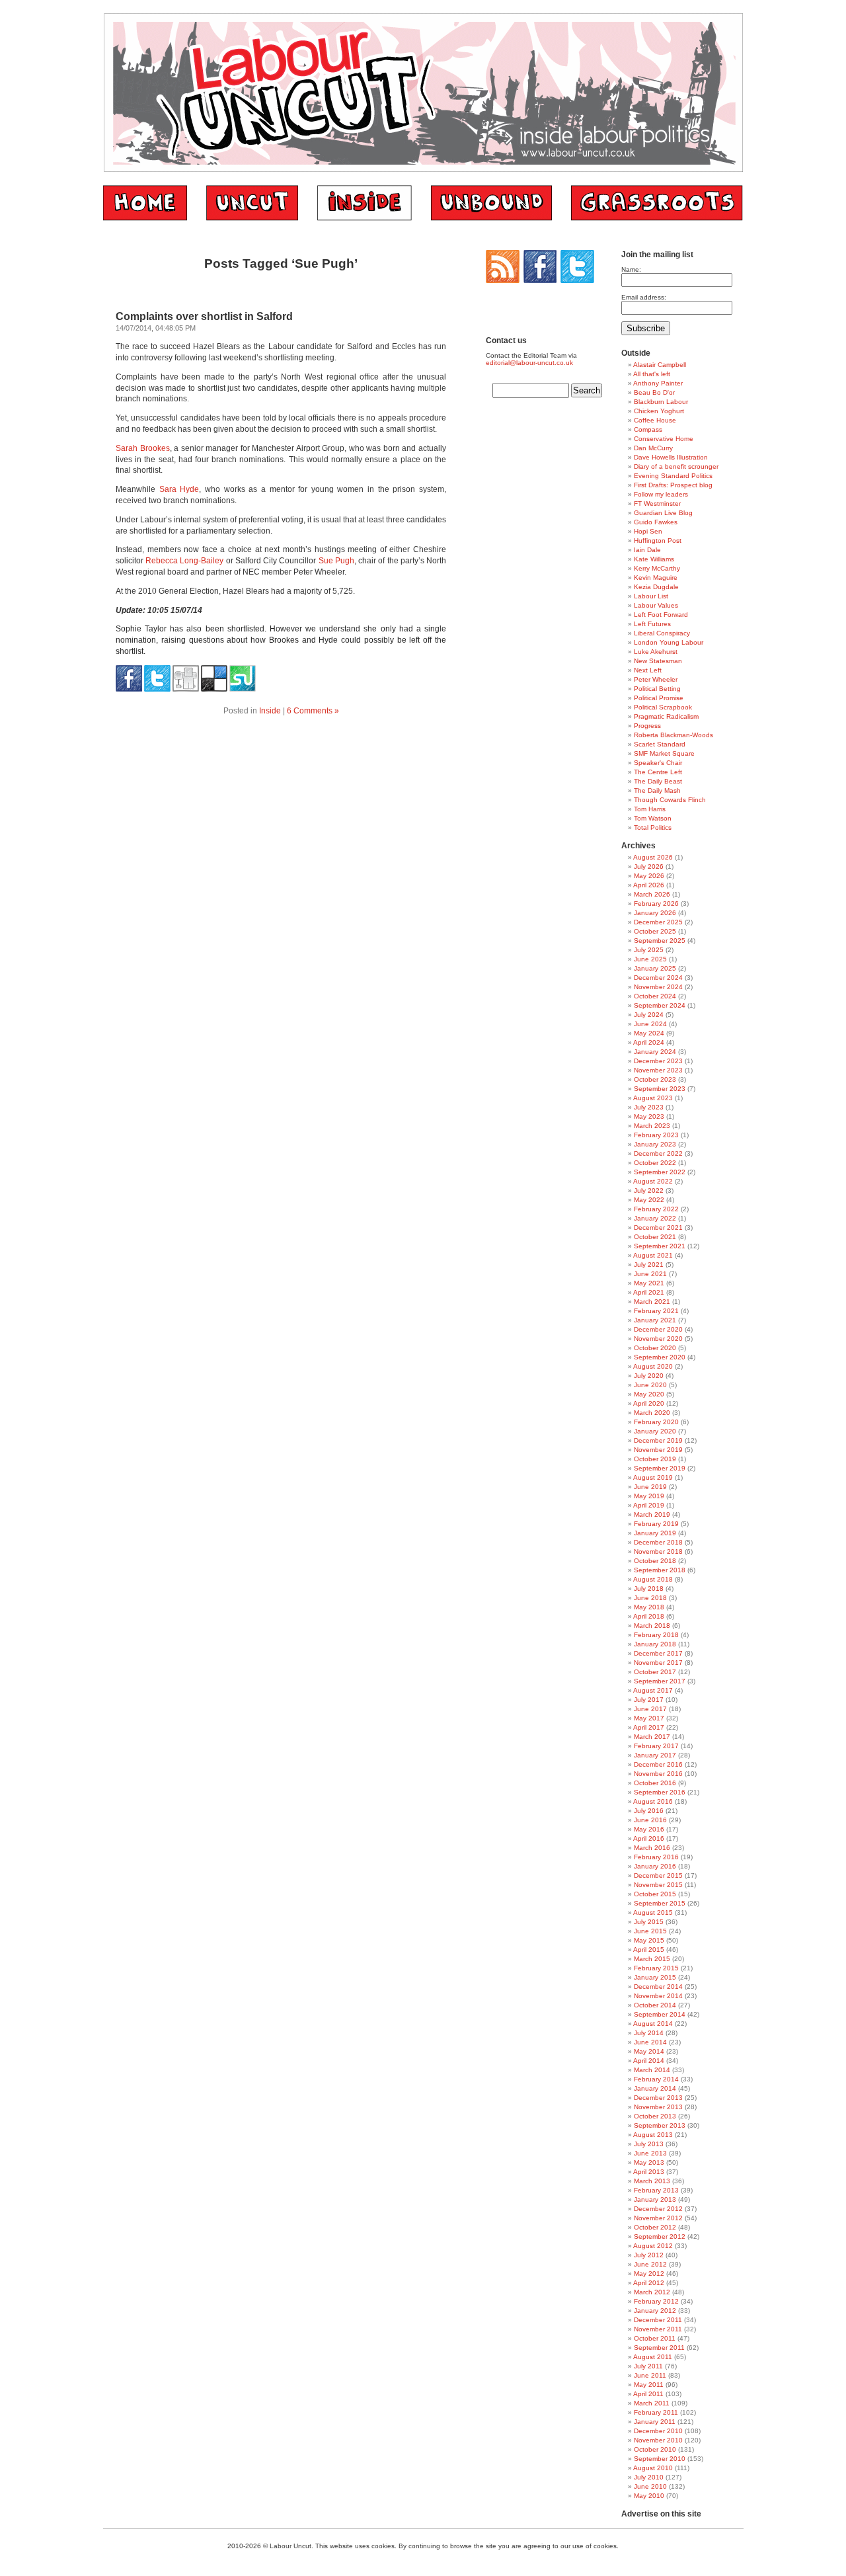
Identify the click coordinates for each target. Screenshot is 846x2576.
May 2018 (649, 1607)
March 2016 (652, 1848)
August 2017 (653, 1690)
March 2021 (652, 1302)
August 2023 (653, 1098)
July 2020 (649, 1376)
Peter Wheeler (656, 679)
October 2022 (655, 1163)
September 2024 (660, 1005)
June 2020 (650, 1385)
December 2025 (658, 922)
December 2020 (658, 1329)
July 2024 (649, 1015)
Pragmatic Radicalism (666, 716)
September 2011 (659, 2348)
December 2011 (658, 2320)
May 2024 (649, 1033)
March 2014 (652, 2070)
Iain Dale (647, 550)
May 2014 (649, 2051)
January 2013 (655, 2199)
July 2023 (649, 1107)
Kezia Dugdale (656, 587)
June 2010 (650, 2486)
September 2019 (660, 1468)
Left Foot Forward (661, 615)
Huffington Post (658, 541)
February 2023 (656, 1135)
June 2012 (650, 2264)
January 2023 (655, 1144)
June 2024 (650, 1024)
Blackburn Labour (661, 402)
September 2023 (660, 1089)
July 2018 (649, 1589)
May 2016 (649, 1829)
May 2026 (649, 876)
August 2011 (653, 2357)
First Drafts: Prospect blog (673, 485)
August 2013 (653, 2135)
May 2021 (649, 1283)
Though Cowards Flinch (670, 800)
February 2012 (656, 2301)
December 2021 (658, 1228)
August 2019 (653, 1477)
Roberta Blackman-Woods (673, 735)
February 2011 (656, 2412)
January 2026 (655, 913)
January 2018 (655, 1644)
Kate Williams (654, 559)
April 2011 (648, 2394)
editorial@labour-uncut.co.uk (529, 363)
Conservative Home (664, 439)
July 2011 (648, 2366)
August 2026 (653, 857)
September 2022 (660, 1172)
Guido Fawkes (656, 522)
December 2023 (658, 1061)
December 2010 (658, 2431)
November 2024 (658, 987)
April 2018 (649, 1616)
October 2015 (655, 1894)
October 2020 (655, 1348)
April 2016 (649, 1838)
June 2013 (650, 2153)
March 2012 (652, 2292)
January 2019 (655, 1533)
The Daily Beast (658, 781)
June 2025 (650, 959)
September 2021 (660, 1246)
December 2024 (658, 978)
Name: (631, 269)
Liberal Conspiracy (662, 633)
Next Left (648, 670)
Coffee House (655, 420)
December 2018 (658, 1542)
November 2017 (658, 1663)
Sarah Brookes (143, 448)
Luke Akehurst (656, 652)
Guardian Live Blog (663, 513)
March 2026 (652, 894)
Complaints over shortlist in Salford (204, 316)
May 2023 (649, 1116)
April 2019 (649, 1505)
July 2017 (649, 1700)
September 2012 (660, 2236)
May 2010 (649, 2496)
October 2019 (655, 1459)
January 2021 (655, 1320)
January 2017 (655, 1755)
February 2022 (656, 1209)
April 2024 (649, 1042)
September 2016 (660, 1792)
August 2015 (653, 1912)
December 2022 (658, 1153)
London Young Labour (669, 642)
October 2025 (655, 931)
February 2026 (656, 904)
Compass (648, 429)
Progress (647, 726)
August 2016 (653, 1801)
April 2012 (649, 2283)
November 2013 (658, 2107)
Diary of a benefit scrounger (676, 466)
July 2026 (649, 866)
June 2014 (650, 2042)
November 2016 (658, 1774)
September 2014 (660, 2014)
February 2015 (656, 1968)
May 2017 (649, 1718)
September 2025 (660, 941)
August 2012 (653, 2246)
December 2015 (658, 1875)
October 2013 (655, 2116)
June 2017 (650, 1709)
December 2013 (658, 2098)
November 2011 (658, 2329)
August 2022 (653, 1181)
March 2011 (652, 2403)
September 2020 (660, 1357)
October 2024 (655, 996)
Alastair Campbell (660, 365)
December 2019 (658, 1440)
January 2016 (655, 1866)
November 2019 (658, 1450)
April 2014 (649, 2061)
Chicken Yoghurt (659, 411)
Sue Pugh (336, 561)
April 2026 (649, 885)
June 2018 (650, 1598)
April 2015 (649, 1950)
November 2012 (658, 2218)
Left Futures (652, 624)
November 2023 (658, 1070)
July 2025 (649, 950)
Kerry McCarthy (657, 568)
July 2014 (649, 2033)
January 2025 (655, 968)
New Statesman (658, 661)
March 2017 (652, 1737)
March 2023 (652, 1126)
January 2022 (655, 1218)
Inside (270, 711)
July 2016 (649, 1811)
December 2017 (658, 1653)
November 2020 (658, 1339)
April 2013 (649, 2172)
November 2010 (658, 2440)
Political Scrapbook (663, 707)
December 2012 (658, 2209)
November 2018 (658, 1551)
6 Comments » (313, 711)
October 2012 (655, 2227)
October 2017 (655, 1672)
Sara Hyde (179, 489)
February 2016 (656, 1857)
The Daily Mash (657, 790)
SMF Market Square (664, 753)
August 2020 (653, 1366)
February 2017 (656, 1746)
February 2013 (656, 2190)
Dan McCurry (653, 448)
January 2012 (655, 2311)
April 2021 (649, 1292)
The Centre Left (658, 772)
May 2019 (649, 1496)
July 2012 (649, 2255)
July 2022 (649, 1190)
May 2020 (649, 1394)
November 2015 (658, 1885)
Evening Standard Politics (673, 476)
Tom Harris (650, 809)
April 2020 (649, 1403)
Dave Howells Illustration (671, 457)
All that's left (652, 374)
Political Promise (659, 698)
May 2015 (649, 1940)
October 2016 (655, 1783)
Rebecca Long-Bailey (184, 561)
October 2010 (655, 2449)
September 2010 (660, 2459)
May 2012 (649, 2274)
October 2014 (655, 2005)
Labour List (651, 596)
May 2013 (649, 2162)
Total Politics (653, 827)
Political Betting (657, 689)
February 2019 (656, 1524)
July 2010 (649, 2477)
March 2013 (652, 2181)
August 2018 (653, 1579)
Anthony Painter (658, 383)
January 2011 (655, 2422)
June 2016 (650, 1820)
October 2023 (655, 1079)
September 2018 (660, 1570)
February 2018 (656, 1635)
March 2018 (652, 1626)
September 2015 (660, 1903)
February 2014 (656, 2079)
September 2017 (660, 1681)
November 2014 (658, 1996)
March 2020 (652, 1413)
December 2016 (658, 1764)
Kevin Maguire (656, 578)
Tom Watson (653, 818)
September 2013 (660, 2125)
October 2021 (655, 1237)
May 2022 (649, 1200)
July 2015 (649, 1922)
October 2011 (655, 2338)
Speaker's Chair (658, 763)
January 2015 (655, 1977)
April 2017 (649, 1727)
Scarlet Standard (660, 744)
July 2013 (649, 2144)
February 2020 (656, 1422)
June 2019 (650, 1487)
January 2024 (655, 1052)
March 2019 (652, 1514)
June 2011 (650, 2375)
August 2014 (653, 2024)
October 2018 (655, 1561)
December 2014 (658, 1987)
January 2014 (655, 2088)
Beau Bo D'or (654, 392)
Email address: (644, 297)
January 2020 (655, 1431)
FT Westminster (657, 503)
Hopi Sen (648, 531)
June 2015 (650, 1931)
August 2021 (653, 1255)
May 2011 (649, 2385)
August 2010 (653, 2468)
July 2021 (649, 1265)
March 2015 (652, 1959)
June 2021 (650, 1274)
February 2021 (656, 1311)
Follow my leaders (661, 494)
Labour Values (656, 605)
